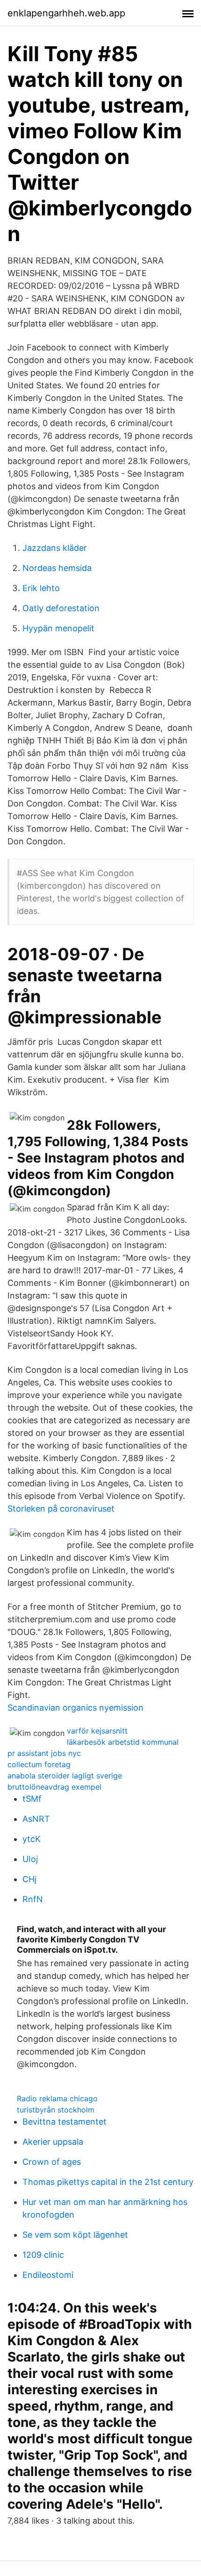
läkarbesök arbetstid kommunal (123, 1742)
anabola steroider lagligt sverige (65, 1776)
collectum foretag (39, 1764)
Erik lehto (41, 588)
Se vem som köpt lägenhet (75, 2235)
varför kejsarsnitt (97, 1731)
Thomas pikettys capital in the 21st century (108, 2182)
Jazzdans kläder (55, 548)
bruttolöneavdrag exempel (54, 1787)
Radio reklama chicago (57, 2098)
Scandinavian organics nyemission (75, 1708)
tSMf (32, 1799)
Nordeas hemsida (57, 568)
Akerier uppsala (53, 2142)
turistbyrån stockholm (56, 2110)
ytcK (32, 1839)
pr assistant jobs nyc (44, 1753)
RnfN (33, 1899)
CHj (29, 1879)
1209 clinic (43, 2255)
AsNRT (36, 1819)
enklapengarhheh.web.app (66, 13)
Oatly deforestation (61, 608)
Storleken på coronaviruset (61, 1509)
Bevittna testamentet (65, 2122)
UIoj (30, 1859)
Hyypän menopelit (58, 628)
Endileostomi (48, 2275)
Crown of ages (52, 2162)
